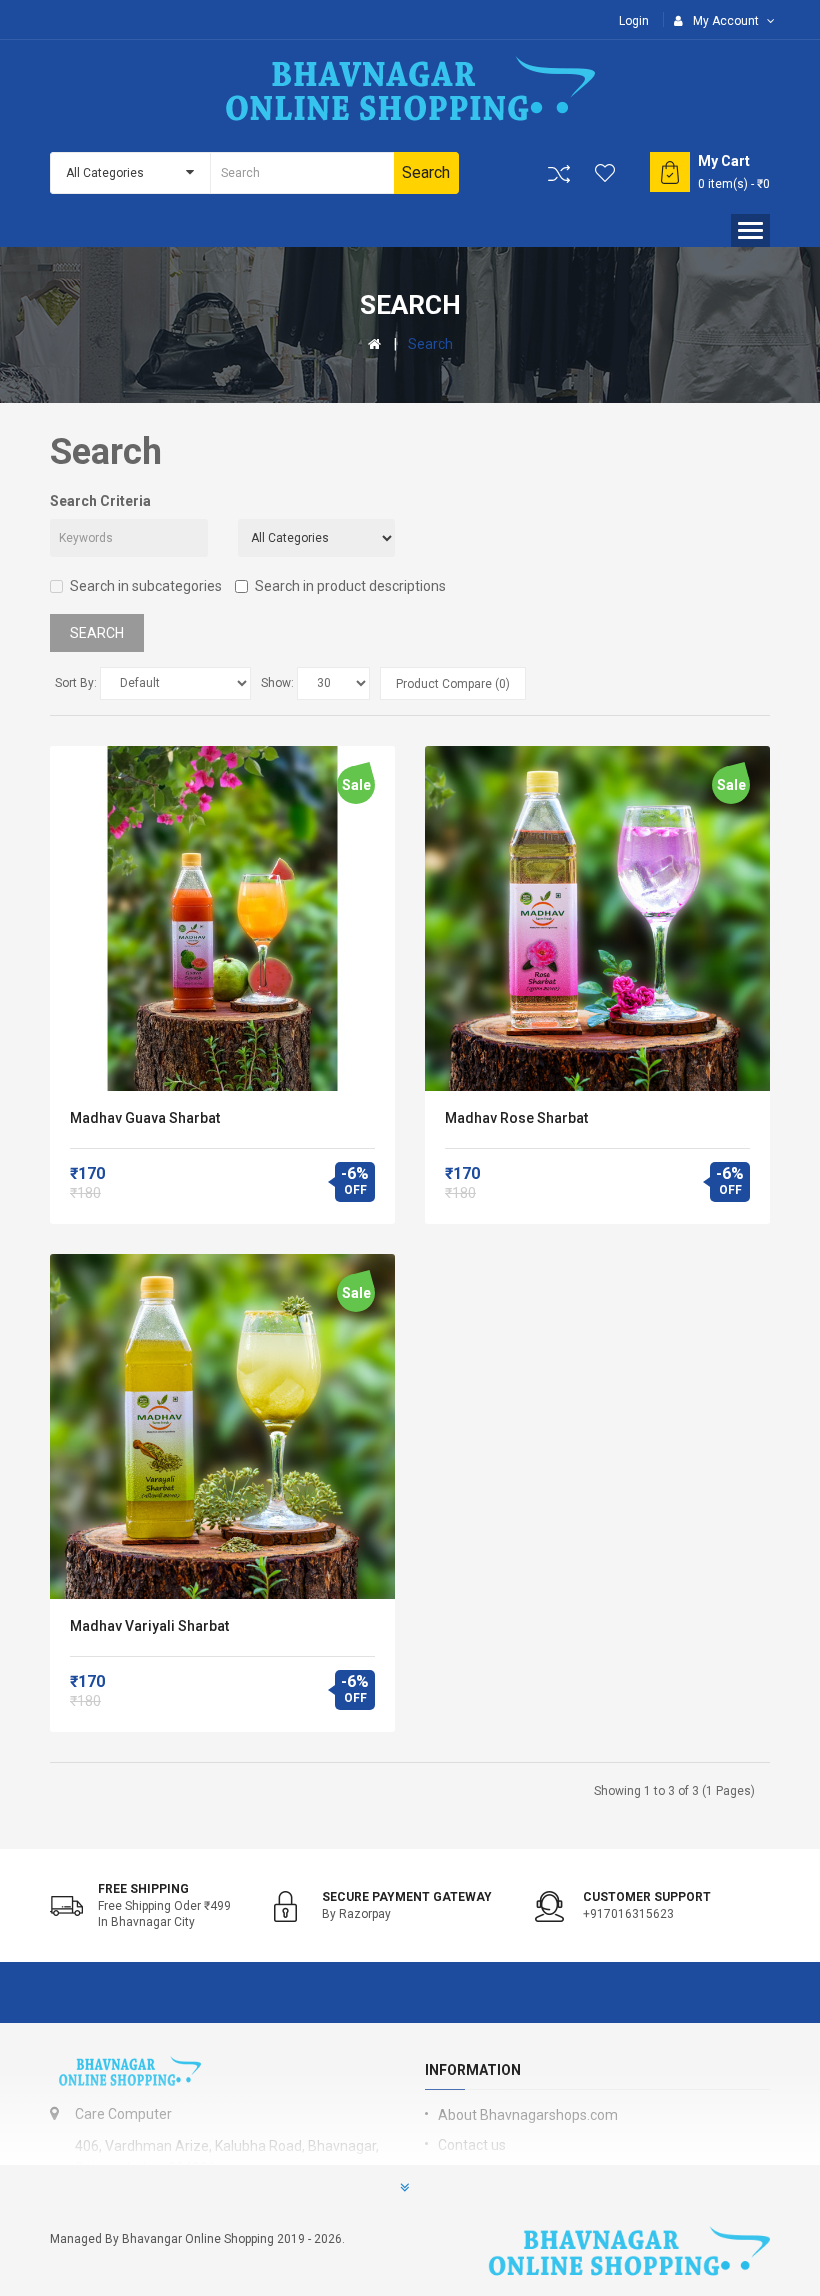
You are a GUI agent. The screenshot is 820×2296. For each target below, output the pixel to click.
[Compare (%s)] (559, 174)
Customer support (647, 1897)
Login (634, 21)
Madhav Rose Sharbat (516, 1118)
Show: (277, 683)
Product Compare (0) (453, 684)
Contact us (472, 2145)
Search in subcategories (146, 586)
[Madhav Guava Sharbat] (222, 918)
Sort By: (76, 683)
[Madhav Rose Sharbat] (597, 918)
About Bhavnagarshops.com (528, 2115)
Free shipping (143, 1889)
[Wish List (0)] (606, 173)
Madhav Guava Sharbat (145, 1118)
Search (430, 344)
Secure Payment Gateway (407, 1897)
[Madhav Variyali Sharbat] (222, 1426)
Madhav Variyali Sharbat (149, 1626)
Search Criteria (100, 501)
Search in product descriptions (350, 586)
